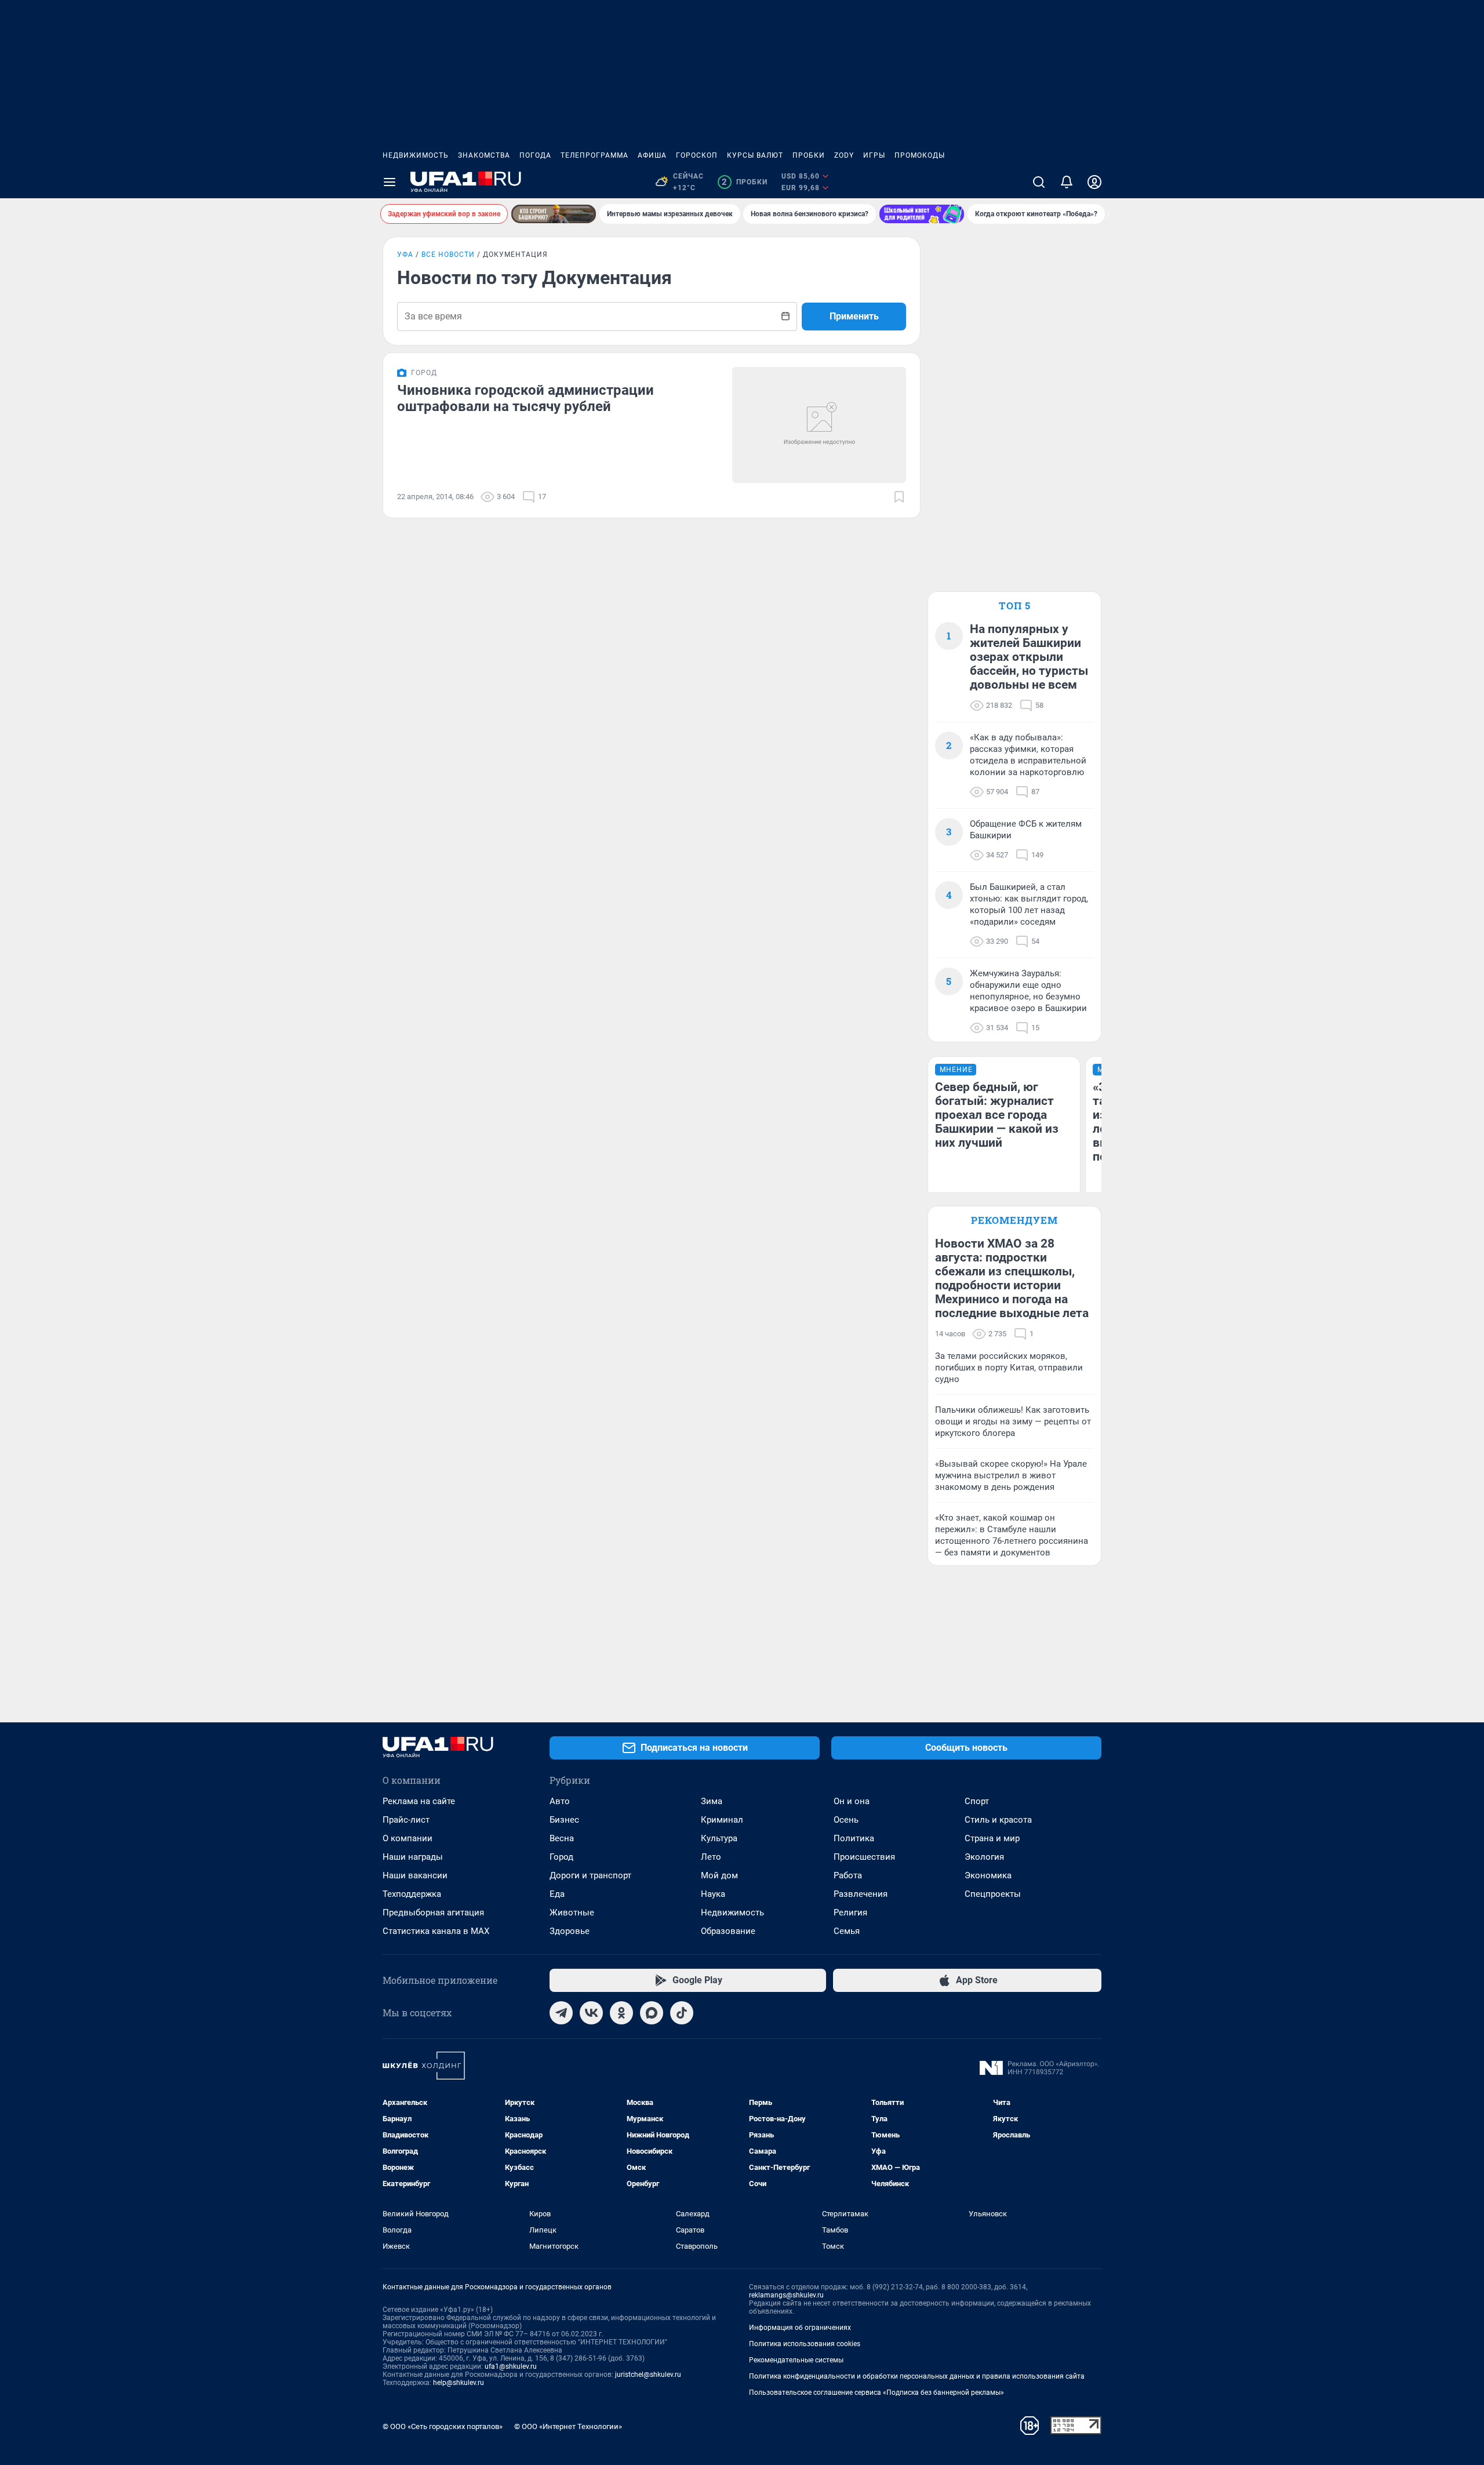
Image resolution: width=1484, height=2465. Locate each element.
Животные (572, 1913)
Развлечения (861, 1894)
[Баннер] (554, 214)
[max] (652, 2013)
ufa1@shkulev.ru (511, 2366)
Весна (562, 1838)
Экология (984, 1857)
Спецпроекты (993, 1894)
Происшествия (864, 1857)
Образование (728, 1931)
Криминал (722, 1820)
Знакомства (484, 155)
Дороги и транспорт (590, 1875)
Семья (847, 1931)
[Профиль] (1094, 182)
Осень (846, 1820)
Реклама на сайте (419, 1801)
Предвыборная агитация (433, 1913)
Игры (874, 155)
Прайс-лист (406, 1820)
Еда (557, 1894)
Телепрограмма (594, 155)
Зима (712, 1801)
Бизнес (564, 1820)
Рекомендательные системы (796, 2360)
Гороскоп (697, 155)
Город (561, 1857)
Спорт (977, 1801)
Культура (719, 1838)
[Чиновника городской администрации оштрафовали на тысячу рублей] (819, 425)
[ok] (621, 2013)
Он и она (852, 1801)
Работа (848, 1875)
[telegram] (561, 2013)
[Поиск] (1039, 182)
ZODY (844, 155)
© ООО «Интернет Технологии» (568, 2426)
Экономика (988, 1875)
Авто (560, 1801)
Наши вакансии (415, 1875)
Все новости (448, 255)
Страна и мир (992, 1838)
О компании (408, 1838)
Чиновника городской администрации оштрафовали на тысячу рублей (525, 398)
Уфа (405, 255)
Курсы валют (755, 155)
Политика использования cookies (805, 2344)
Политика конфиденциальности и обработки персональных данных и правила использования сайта (917, 2376)
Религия (850, 1913)
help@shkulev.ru (459, 2383)
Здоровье (570, 1931)
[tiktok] (682, 2013)
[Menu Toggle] (390, 182)
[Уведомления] (1067, 182)
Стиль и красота (998, 1820)
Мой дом (719, 1875)
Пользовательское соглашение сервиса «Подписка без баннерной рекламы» (876, 2393)
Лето (711, 1857)
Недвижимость (416, 155)
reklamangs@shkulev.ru (786, 2295)
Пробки (809, 155)
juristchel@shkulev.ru (648, 2375)
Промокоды (920, 155)
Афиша (652, 155)
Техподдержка (412, 1894)
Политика (854, 1838)
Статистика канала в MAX (436, 1931)
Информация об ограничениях (800, 2328)
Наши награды (413, 1857)
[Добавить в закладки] (899, 497)
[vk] (591, 2013)
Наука (713, 1894)
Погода (535, 155)
